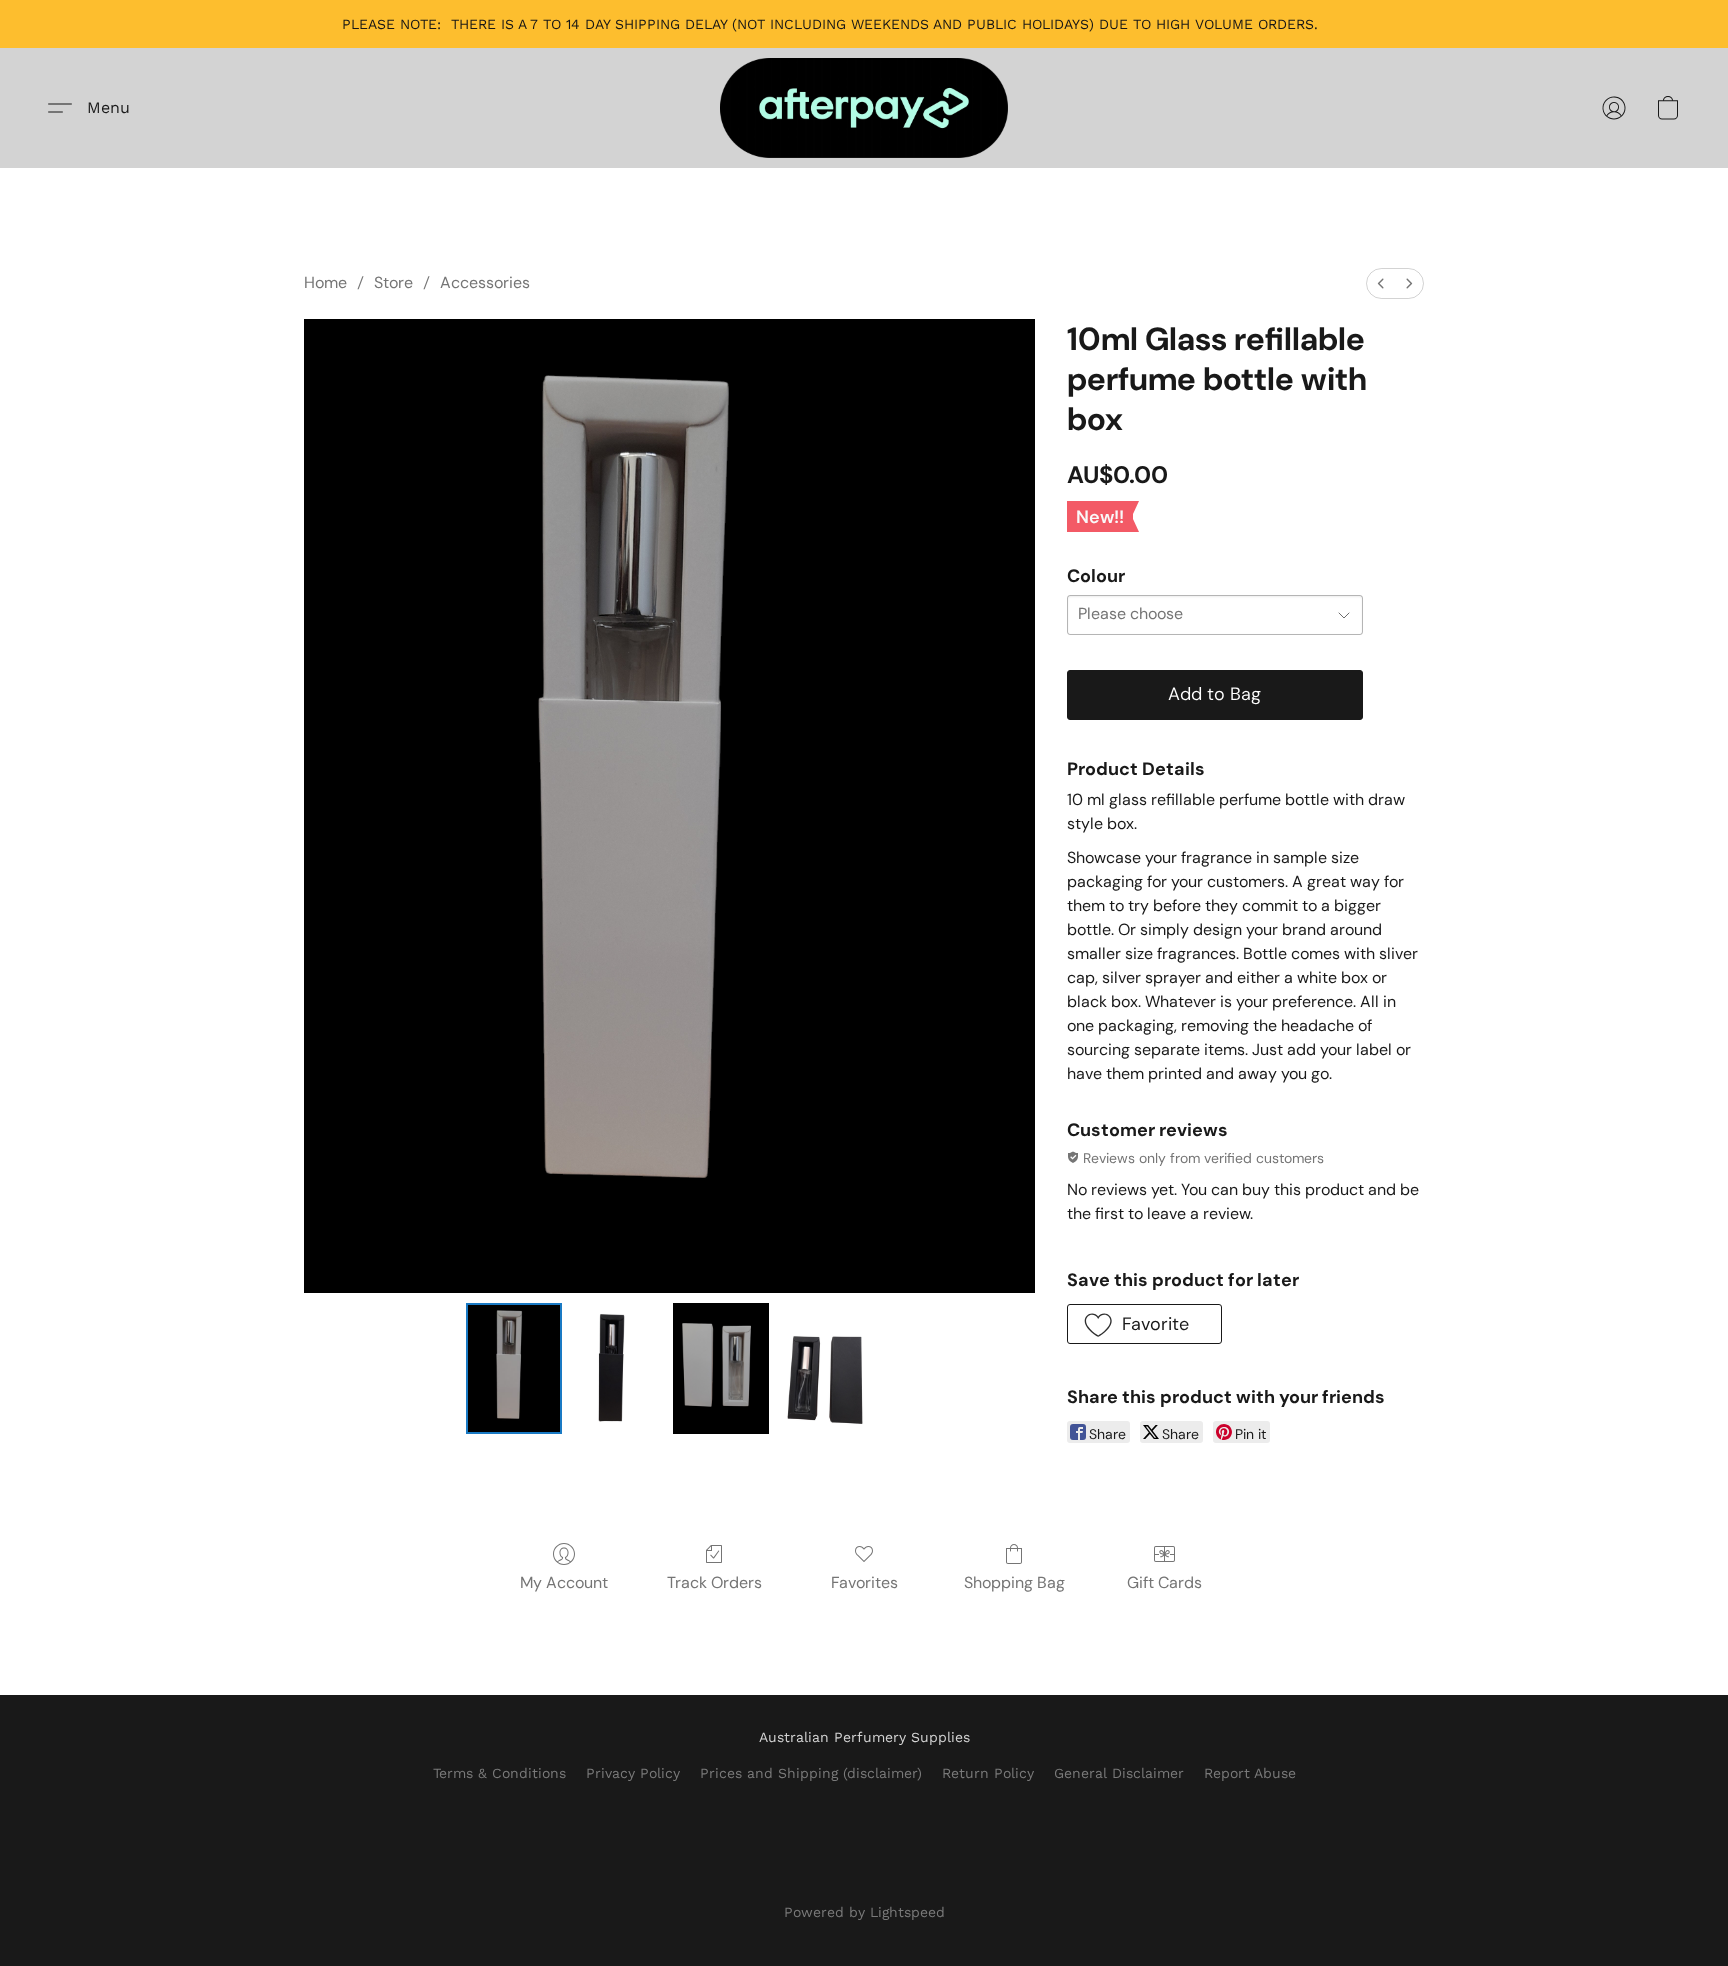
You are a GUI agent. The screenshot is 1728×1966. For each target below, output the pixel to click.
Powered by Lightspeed (864, 1912)
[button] (863, 108)
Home (325, 282)
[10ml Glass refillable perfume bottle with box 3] (825, 1368)
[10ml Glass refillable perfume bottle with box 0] (514, 1368)
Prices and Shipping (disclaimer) (811, 1773)
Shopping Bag (1014, 1582)
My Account (564, 1582)
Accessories (485, 282)
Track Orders (714, 1582)
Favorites (864, 1582)
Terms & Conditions (499, 1773)
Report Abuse (1250, 1773)
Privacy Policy (633, 1773)
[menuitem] (1381, 283)
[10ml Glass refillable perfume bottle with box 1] (618, 1368)
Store (393, 282)
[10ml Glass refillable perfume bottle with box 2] (721, 1368)
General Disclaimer (1119, 1773)
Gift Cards (1164, 1582)
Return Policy (988, 1773)
